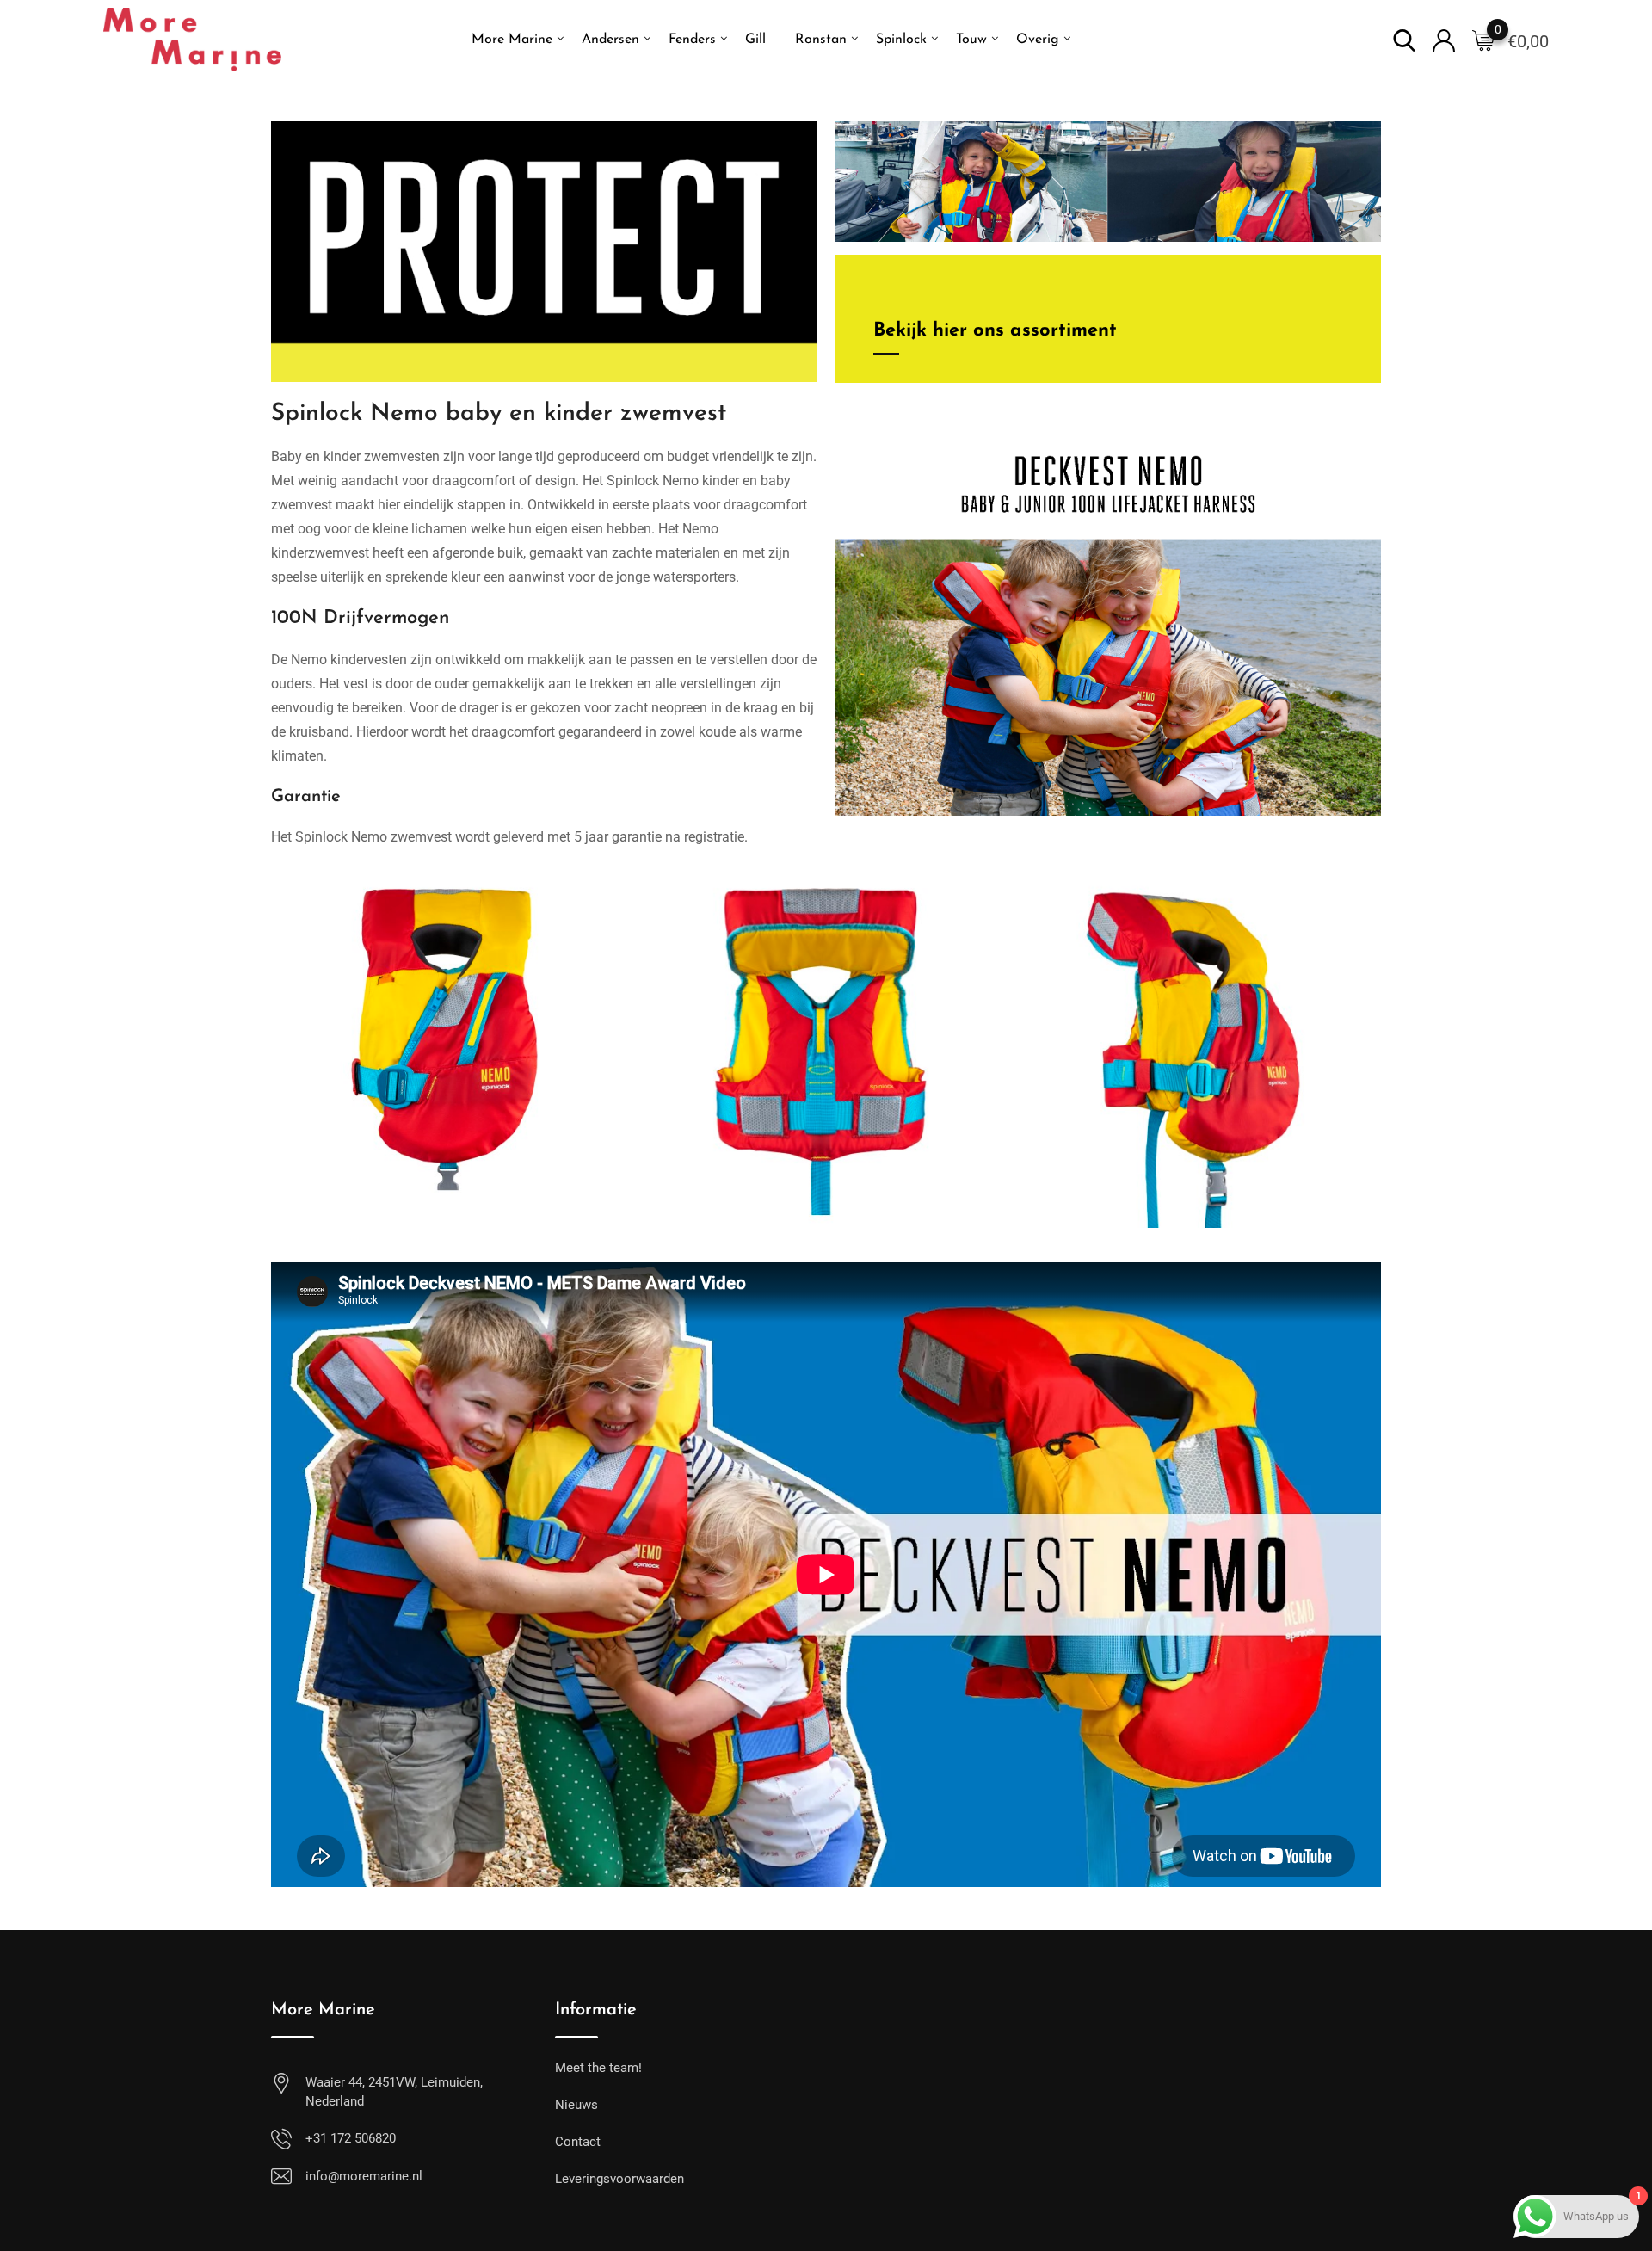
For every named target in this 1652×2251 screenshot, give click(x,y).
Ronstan (821, 40)
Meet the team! (598, 2068)
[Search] (1404, 39)
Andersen (610, 40)
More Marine (512, 40)
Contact (578, 2142)
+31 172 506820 (351, 2138)
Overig (1038, 40)
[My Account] (1444, 39)
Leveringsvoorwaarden (619, 2179)
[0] (1483, 40)
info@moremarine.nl (364, 2176)
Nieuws (576, 2105)
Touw (971, 40)
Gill (755, 40)
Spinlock (901, 40)
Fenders (692, 40)
